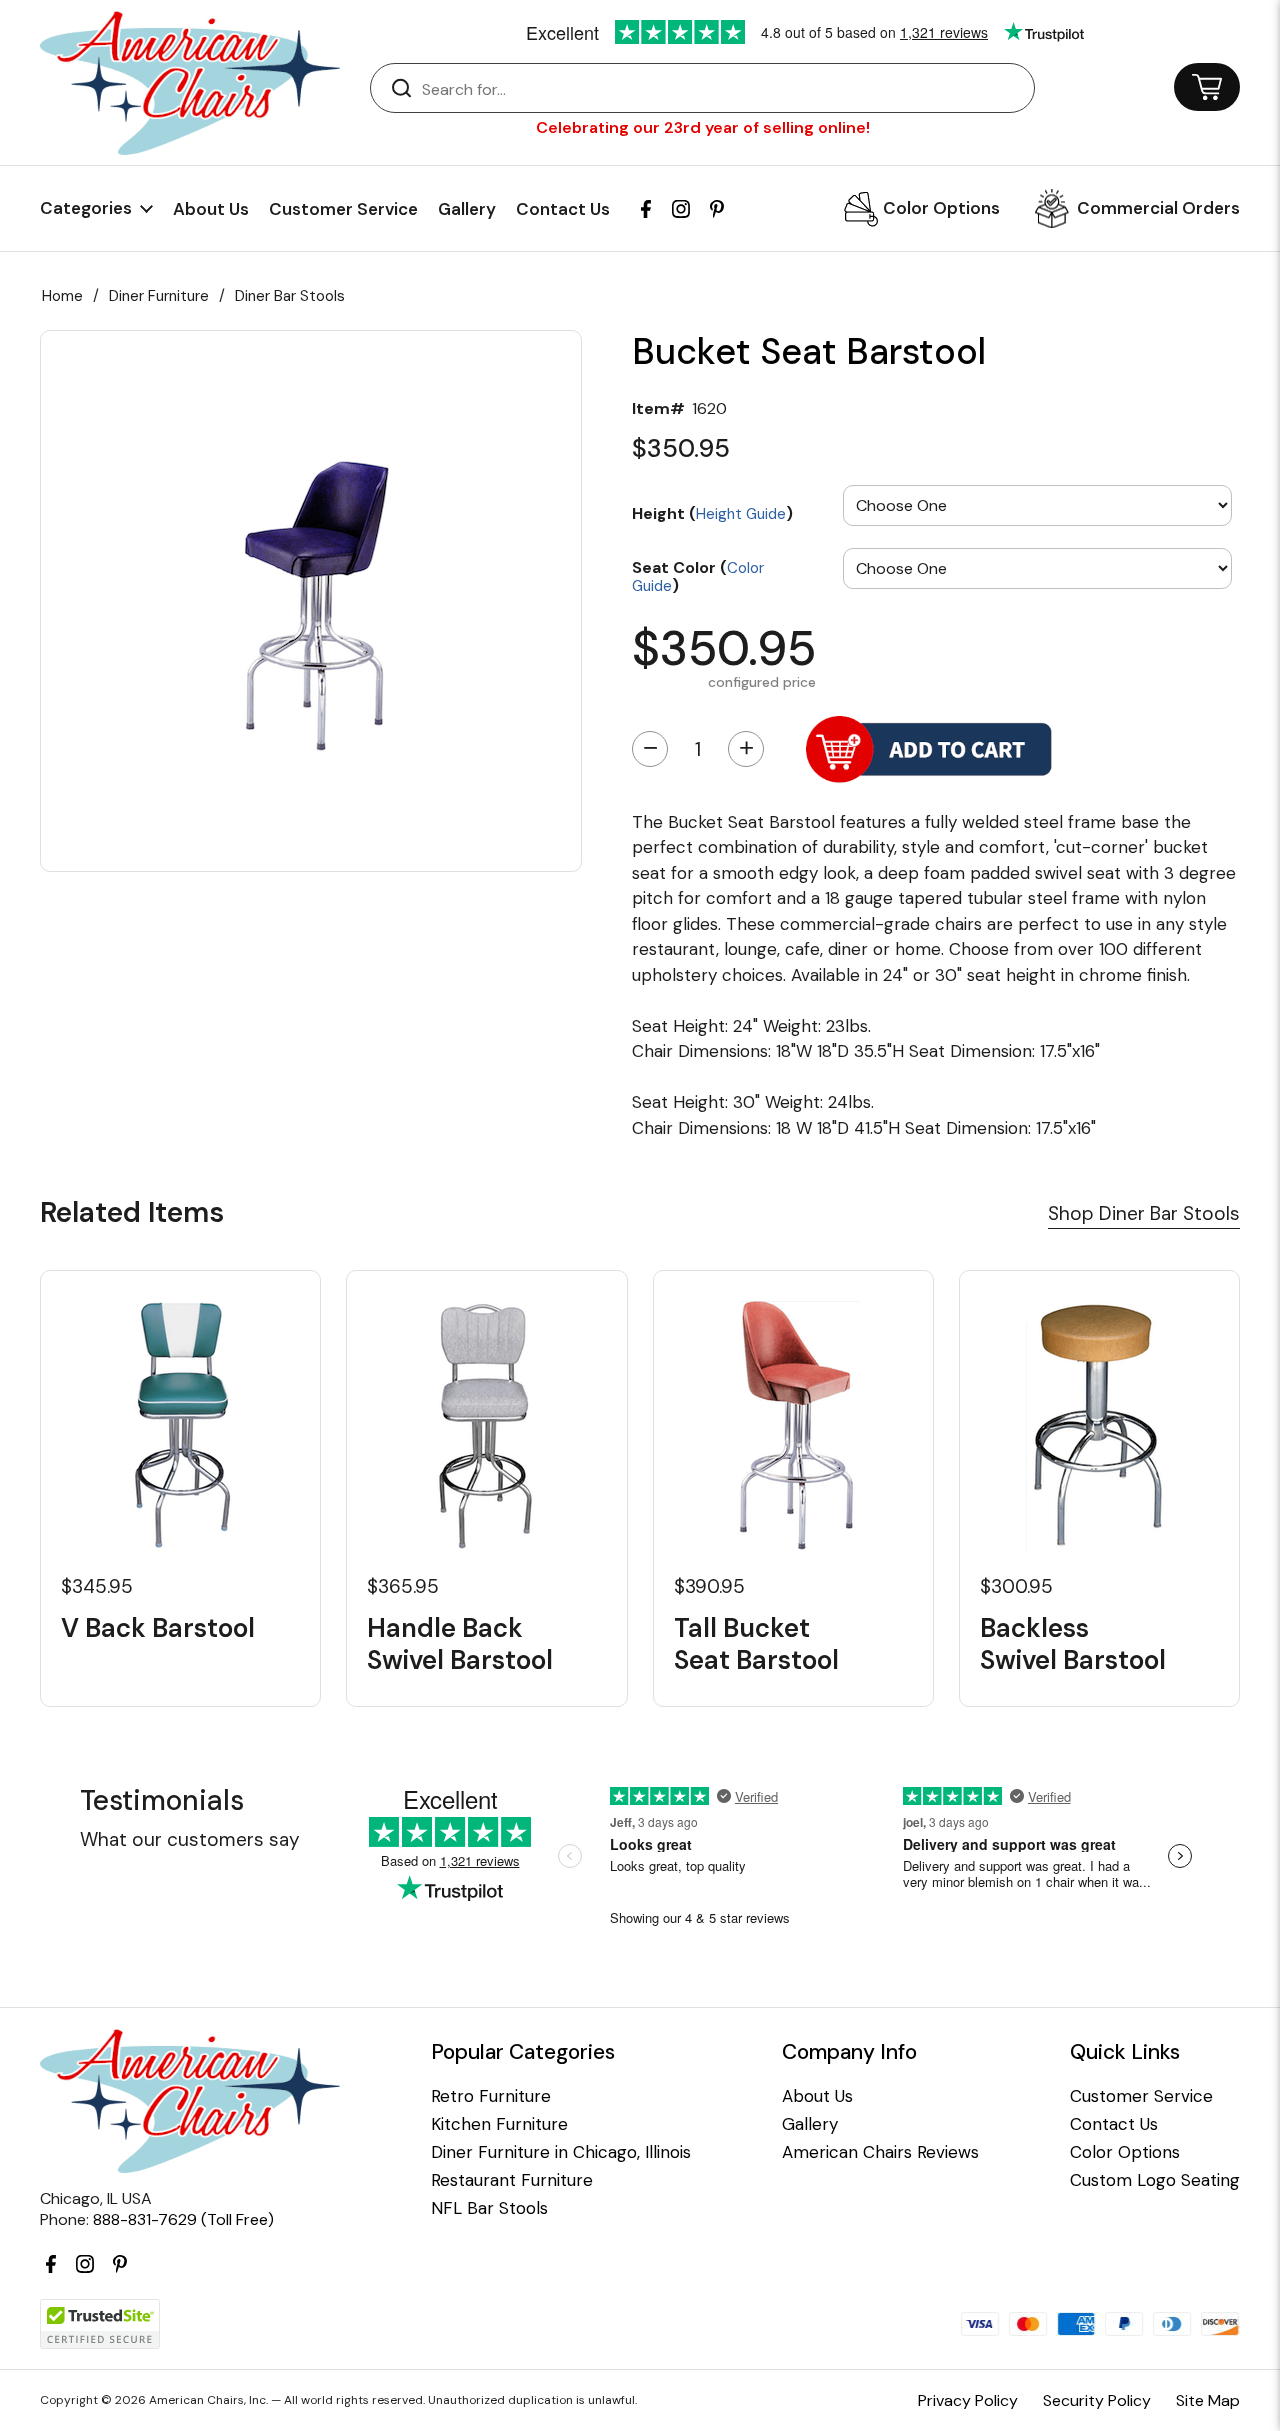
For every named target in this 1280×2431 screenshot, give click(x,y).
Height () (712, 513)
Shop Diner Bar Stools (1144, 1213)
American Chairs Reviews (880, 2152)
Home (62, 296)
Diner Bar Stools (290, 296)
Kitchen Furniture (499, 2124)
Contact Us (563, 209)
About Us (211, 209)
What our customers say (190, 1839)
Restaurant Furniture (512, 2180)
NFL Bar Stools (489, 2208)
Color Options (941, 208)
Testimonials (162, 1800)
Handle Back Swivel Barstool (460, 1644)
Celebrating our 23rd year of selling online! (703, 127)
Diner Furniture (159, 296)
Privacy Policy (968, 2400)
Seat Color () (698, 575)
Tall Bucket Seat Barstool (756, 1644)
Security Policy (1097, 2400)
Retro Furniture (491, 2096)
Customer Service (343, 209)
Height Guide (741, 514)
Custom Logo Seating (1155, 2180)
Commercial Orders (1158, 208)
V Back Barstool (158, 1628)
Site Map (1208, 2400)
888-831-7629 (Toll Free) (183, 2219)
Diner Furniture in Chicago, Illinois (561, 2152)
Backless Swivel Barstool (1073, 1644)
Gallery (467, 209)
